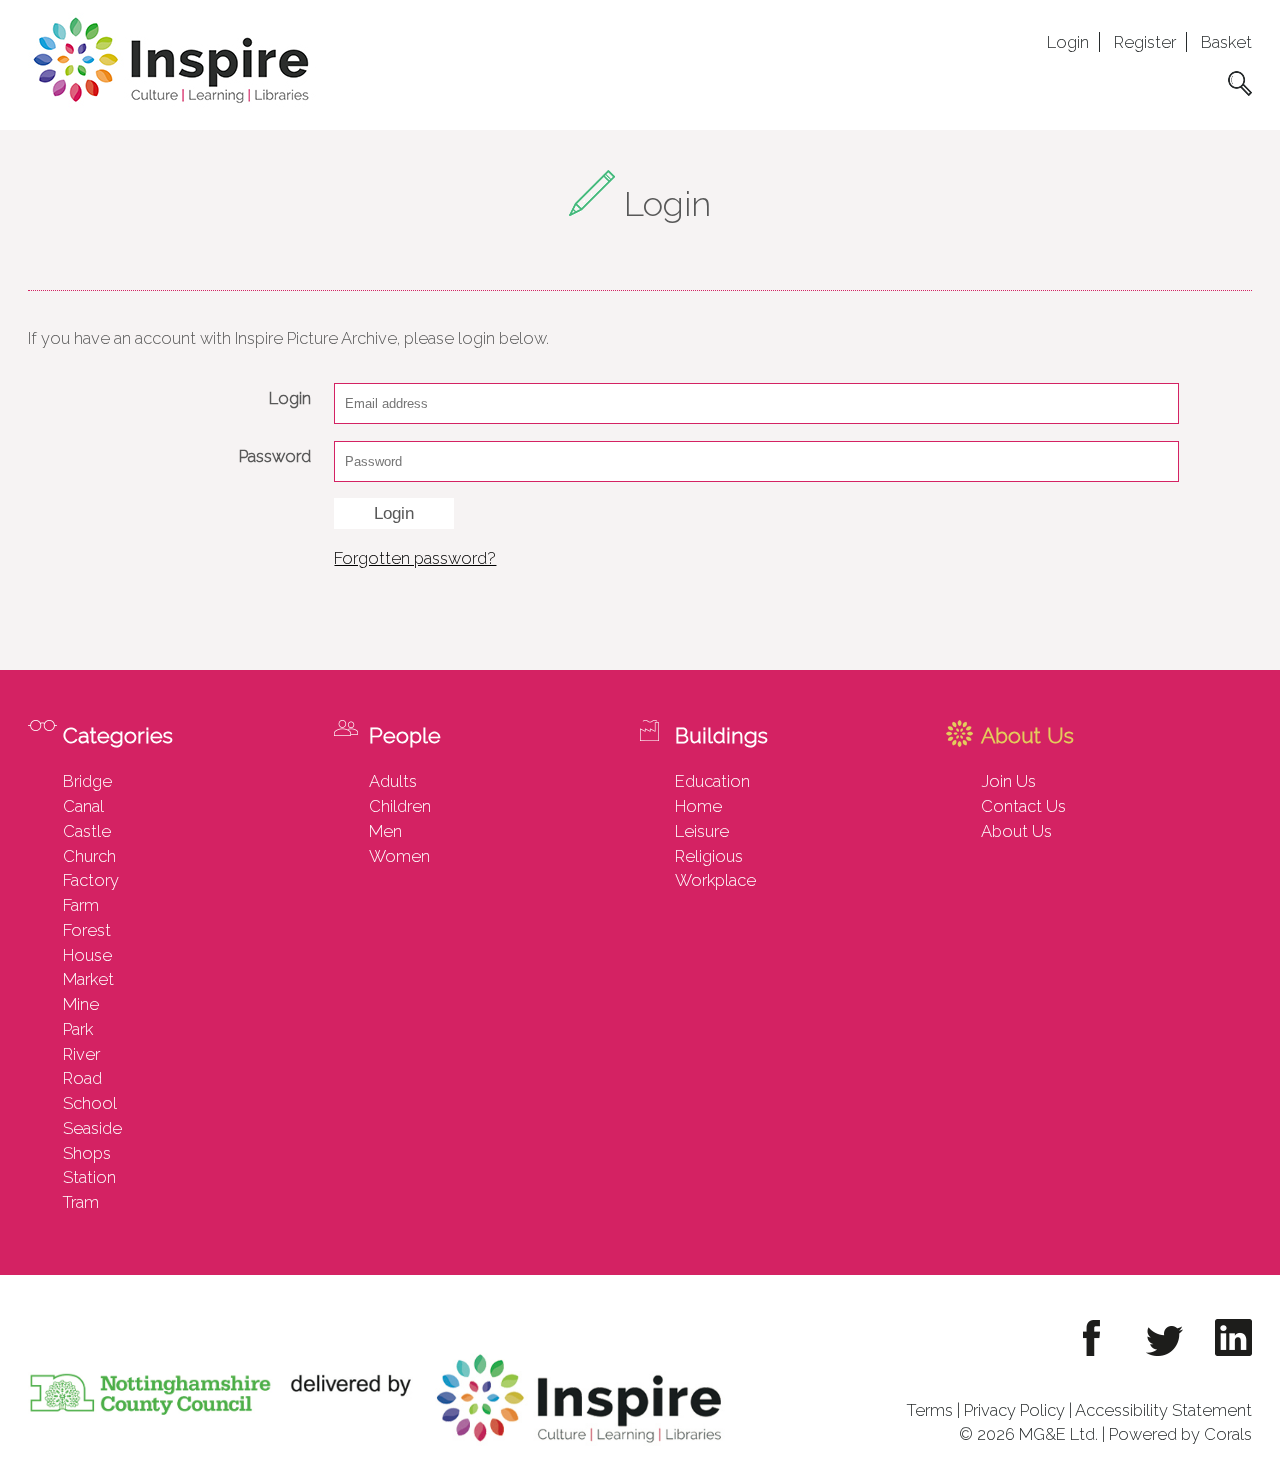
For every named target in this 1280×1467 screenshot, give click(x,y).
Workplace (715, 880)
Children (400, 806)
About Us (1016, 831)
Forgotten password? (415, 558)
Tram (81, 1202)
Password (275, 456)
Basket (1226, 42)
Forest (87, 930)
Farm (81, 905)
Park (78, 1029)
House (87, 955)
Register (1145, 42)
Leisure (702, 831)
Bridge (87, 781)
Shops (87, 1153)
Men (385, 831)
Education (712, 781)
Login (1068, 42)
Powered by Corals (1180, 1434)
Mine (81, 1004)
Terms (930, 1410)
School (90, 1103)
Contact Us (1023, 806)
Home (698, 806)
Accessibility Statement (1163, 1410)
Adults (393, 781)
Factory (91, 880)
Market (88, 979)
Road (82, 1078)
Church (89, 856)
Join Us (1008, 781)
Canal (83, 806)
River (81, 1054)
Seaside (92, 1128)
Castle (87, 831)
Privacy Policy (1014, 1410)
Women (399, 856)
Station (89, 1177)
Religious (709, 856)
